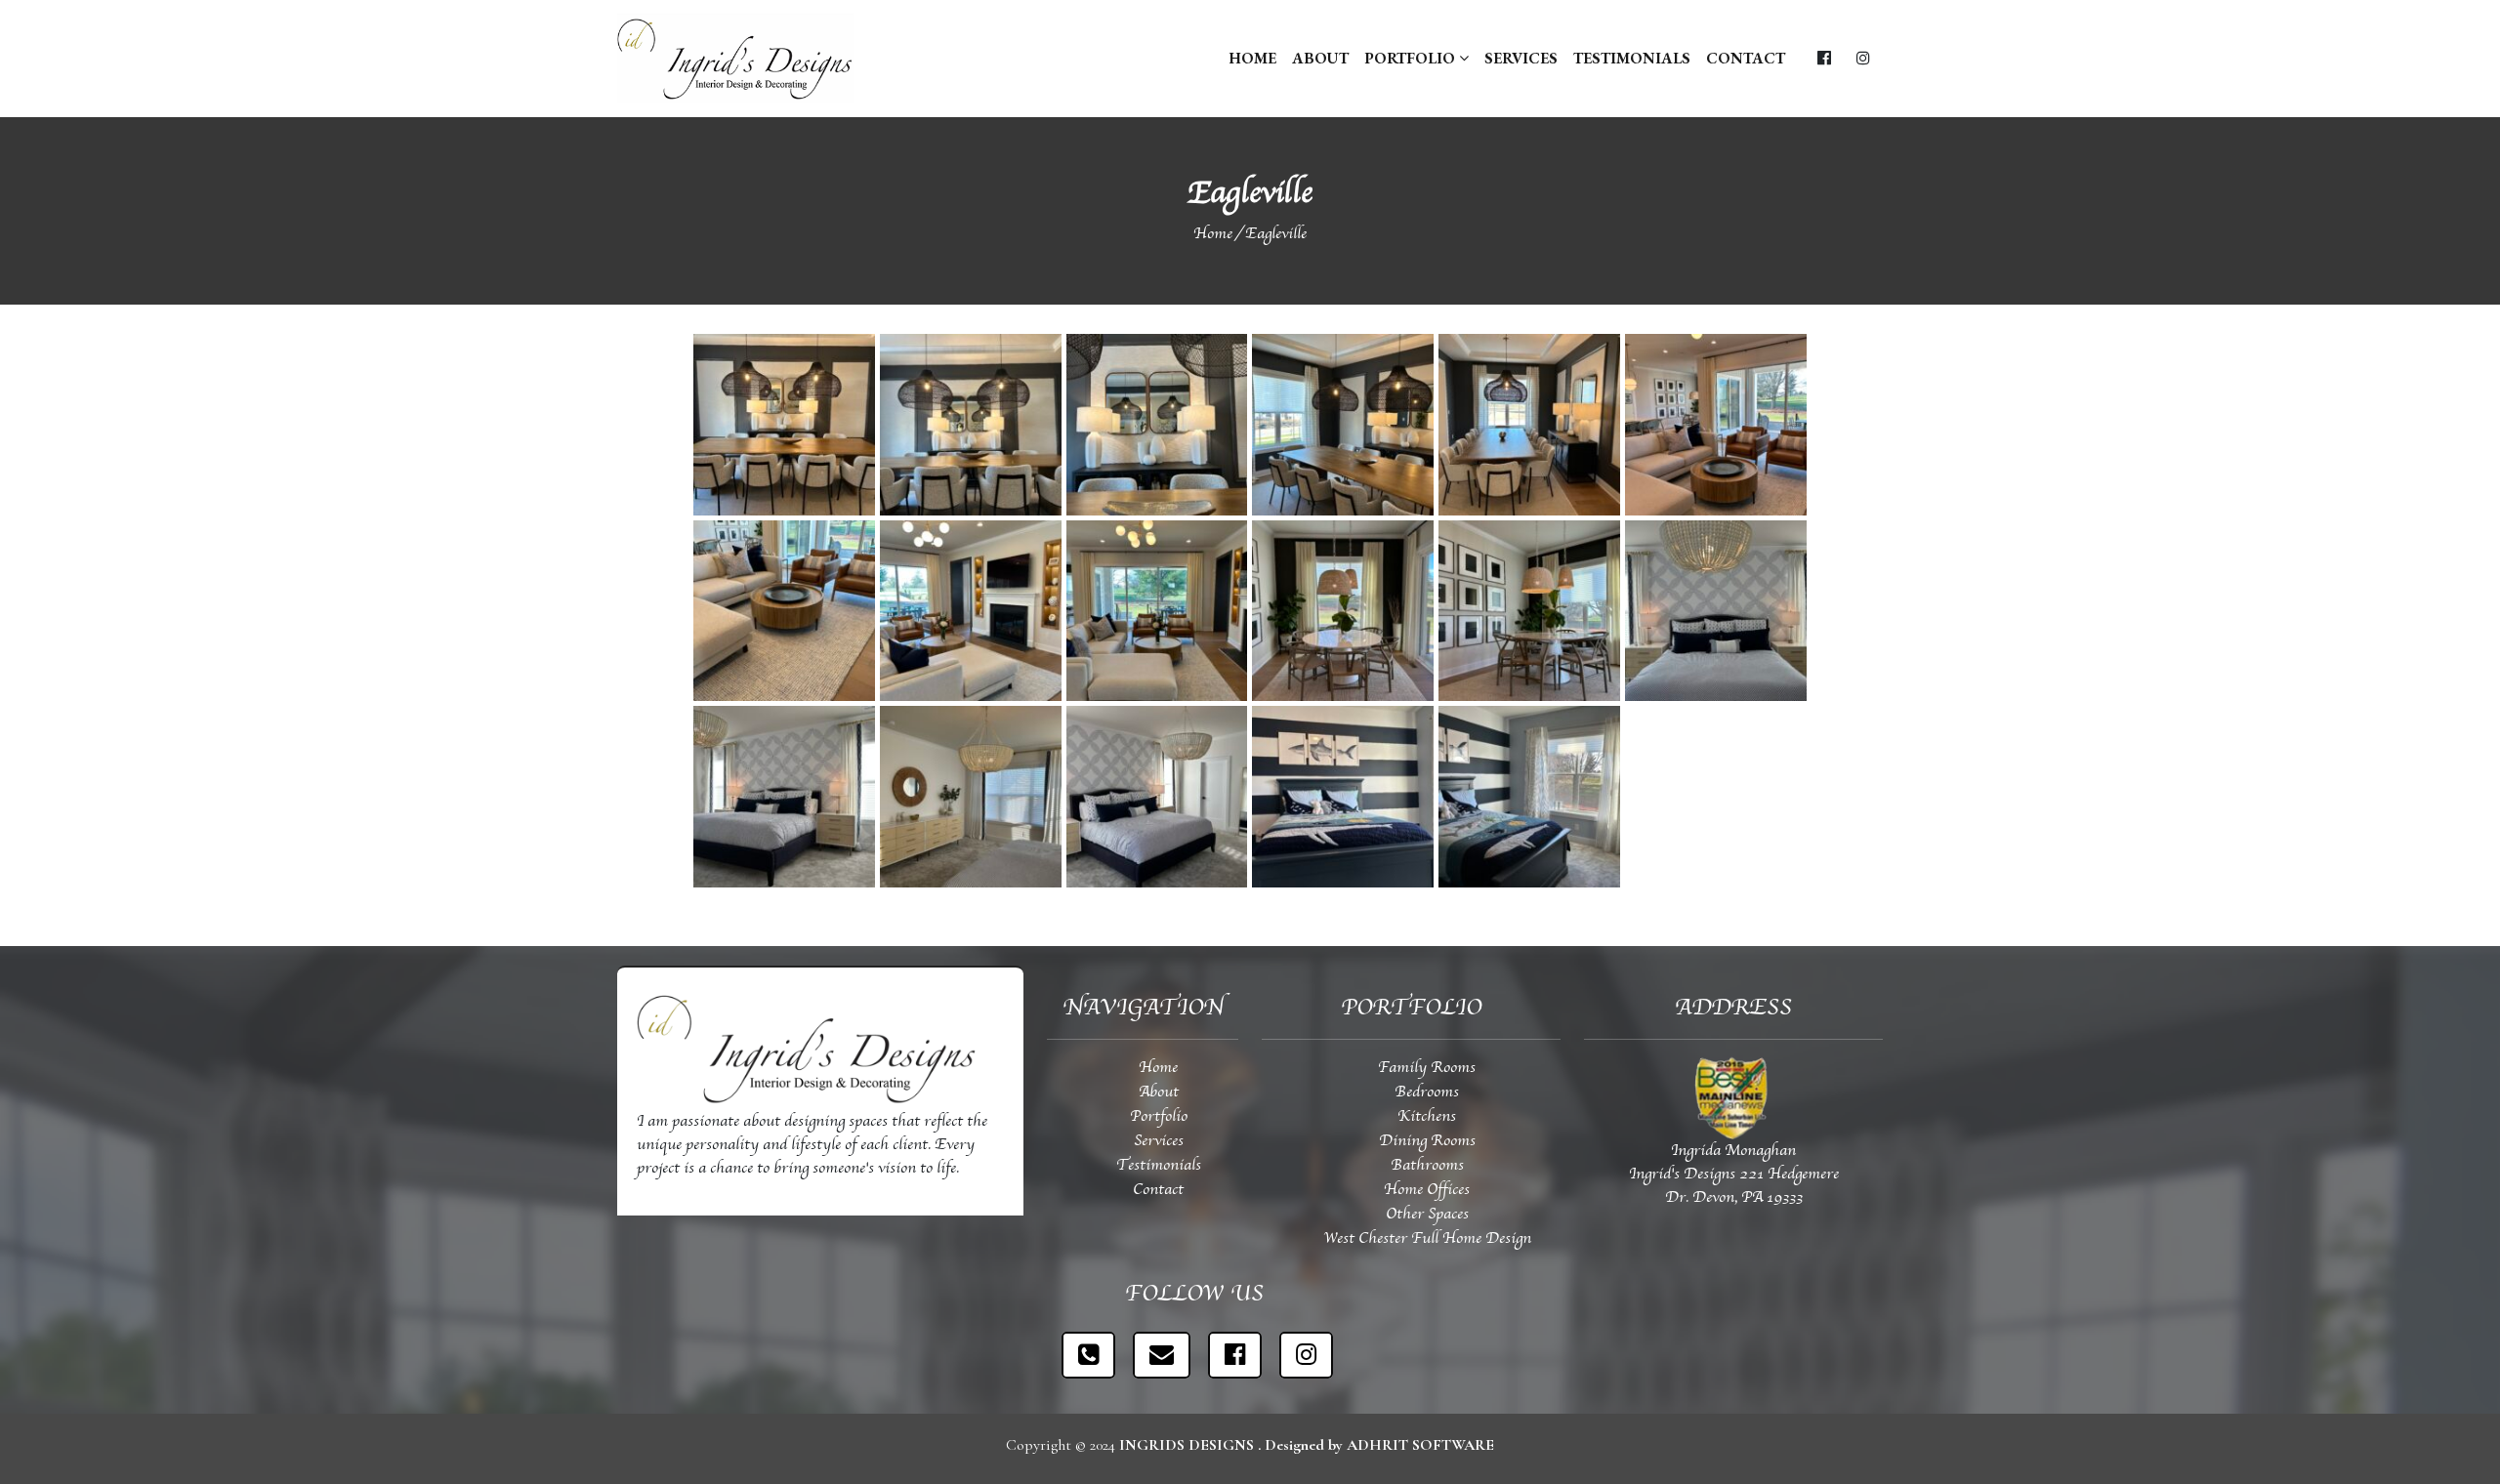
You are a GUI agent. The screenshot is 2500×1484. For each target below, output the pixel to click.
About (1320, 58)
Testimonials (1632, 58)
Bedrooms (1427, 1092)
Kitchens (1427, 1117)
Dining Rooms (1427, 1141)
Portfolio (1412, 58)
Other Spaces (1427, 1215)
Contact (1746, 58)
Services (1521, 58)
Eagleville (1276, 234)
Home (1252, 58)
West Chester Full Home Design (1427, 1239)
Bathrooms (1427, 1166)
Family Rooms (1427, 1068)
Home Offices (1427, 1190)
